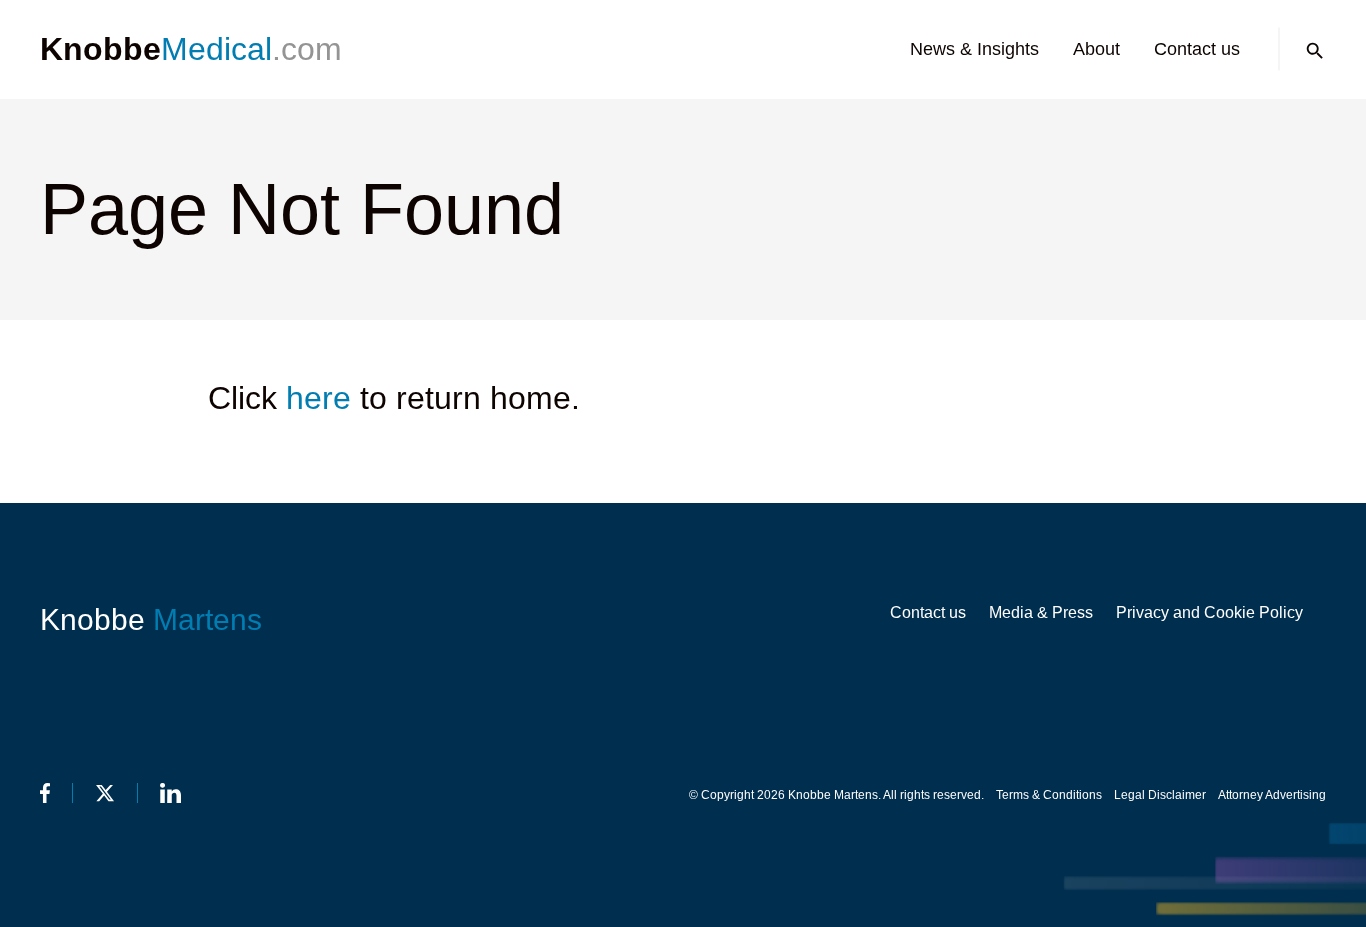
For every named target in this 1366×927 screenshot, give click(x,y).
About (1096, 49)
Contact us (1197, 49)
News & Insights (974, 49)
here (318, 398)
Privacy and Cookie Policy (1209, 612)
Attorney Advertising (1272, 795)
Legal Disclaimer (1160, 795)
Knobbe (151, 619)
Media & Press (1041, 612)
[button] (1315, 51)
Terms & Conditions (1049, 795)
